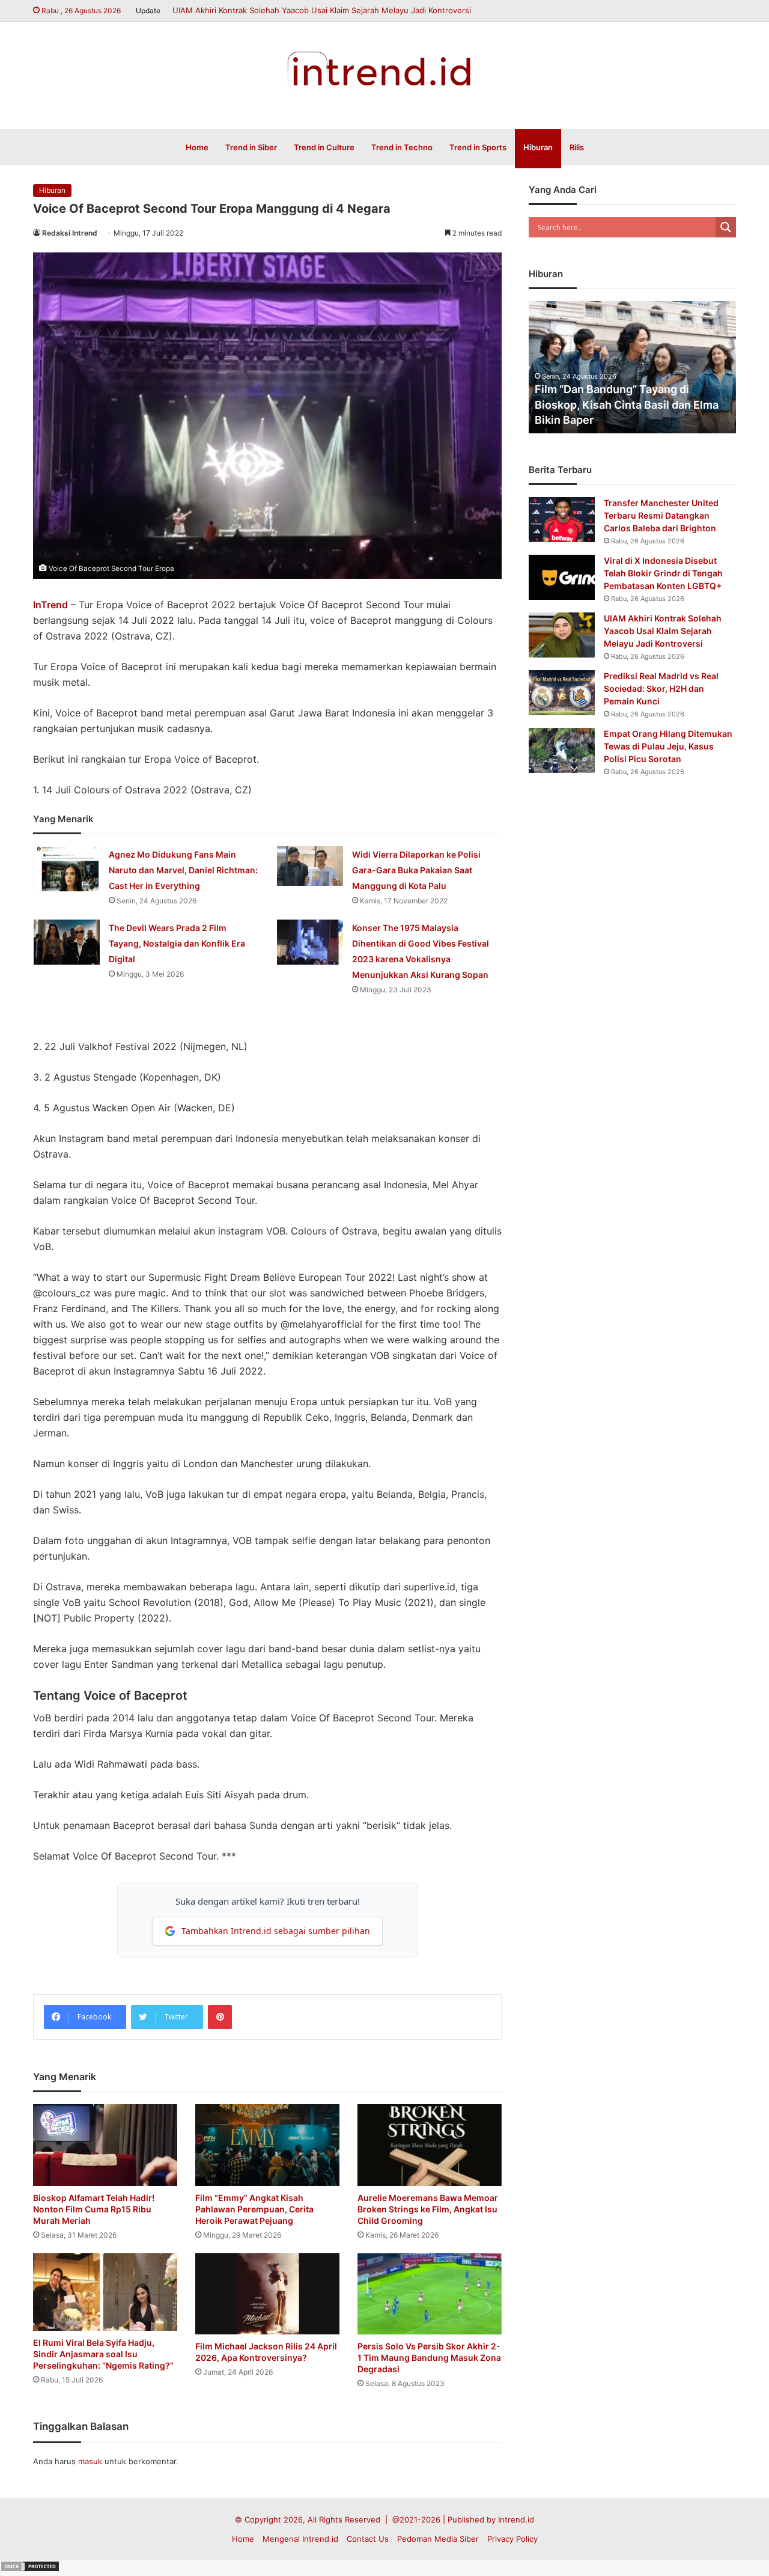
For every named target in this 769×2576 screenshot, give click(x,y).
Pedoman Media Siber (438, 2539)
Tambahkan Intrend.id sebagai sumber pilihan (276, 1931)
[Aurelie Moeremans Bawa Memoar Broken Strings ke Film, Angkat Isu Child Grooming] (430, 2145)
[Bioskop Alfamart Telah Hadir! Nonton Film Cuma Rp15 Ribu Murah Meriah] (105, 2145)
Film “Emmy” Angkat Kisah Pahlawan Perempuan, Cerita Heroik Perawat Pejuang (254, 2209)
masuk (90, 2461)
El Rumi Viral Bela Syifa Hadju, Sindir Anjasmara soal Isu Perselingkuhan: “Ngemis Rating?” (103, 2354)
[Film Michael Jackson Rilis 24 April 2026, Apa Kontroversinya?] (267, 2294)
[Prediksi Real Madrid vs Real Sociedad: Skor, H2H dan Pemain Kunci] (562, 693)
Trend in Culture (324, 147)
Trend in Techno (402, 147)
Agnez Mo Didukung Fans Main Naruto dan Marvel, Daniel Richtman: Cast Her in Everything (183, 870)
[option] (632, 367)
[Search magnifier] (726, 227)
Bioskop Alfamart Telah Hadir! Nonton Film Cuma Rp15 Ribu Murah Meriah (94, 2209)
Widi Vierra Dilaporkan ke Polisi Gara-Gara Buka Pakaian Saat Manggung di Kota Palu (416, 870)
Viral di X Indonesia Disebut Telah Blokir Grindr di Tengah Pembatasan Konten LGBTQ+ (663, 573)
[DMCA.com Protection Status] (30, 2569)
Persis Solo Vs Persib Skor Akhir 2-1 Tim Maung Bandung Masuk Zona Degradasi (429, 2358)
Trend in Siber (251, 147)
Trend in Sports (478, 147)
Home (197, 147)
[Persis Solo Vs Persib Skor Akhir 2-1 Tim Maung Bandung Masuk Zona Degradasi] (430, 2294)
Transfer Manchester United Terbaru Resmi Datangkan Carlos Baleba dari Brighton (661, 515)
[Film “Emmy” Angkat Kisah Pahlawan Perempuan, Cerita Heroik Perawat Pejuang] (267, 2145)
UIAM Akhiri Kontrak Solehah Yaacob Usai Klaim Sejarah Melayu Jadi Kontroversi (322, 10)
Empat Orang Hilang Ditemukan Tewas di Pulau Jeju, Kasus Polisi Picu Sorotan (668, 746)
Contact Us (368, 2539)
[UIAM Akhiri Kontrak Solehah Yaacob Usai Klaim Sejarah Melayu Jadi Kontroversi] (562, 635)
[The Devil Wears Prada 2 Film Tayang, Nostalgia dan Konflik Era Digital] (67, 942)
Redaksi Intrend (70, 233)
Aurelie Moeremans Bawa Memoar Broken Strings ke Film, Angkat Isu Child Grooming (428, 2209)
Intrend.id (516, 2520)
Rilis (577, 147)
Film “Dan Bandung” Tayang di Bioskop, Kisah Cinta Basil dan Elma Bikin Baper (627, 404)
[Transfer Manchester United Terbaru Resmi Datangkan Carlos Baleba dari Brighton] (562, 520)
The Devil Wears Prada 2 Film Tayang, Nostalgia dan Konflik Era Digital (177, 943)
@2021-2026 (416, 2520)
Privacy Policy (512, 2539)
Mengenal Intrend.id (300, 2539)
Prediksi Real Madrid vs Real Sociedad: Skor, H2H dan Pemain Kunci (661, 688)
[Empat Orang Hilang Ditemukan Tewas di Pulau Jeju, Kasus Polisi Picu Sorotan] (562, 750)
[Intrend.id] (385, 69)
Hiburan (538, 147)
